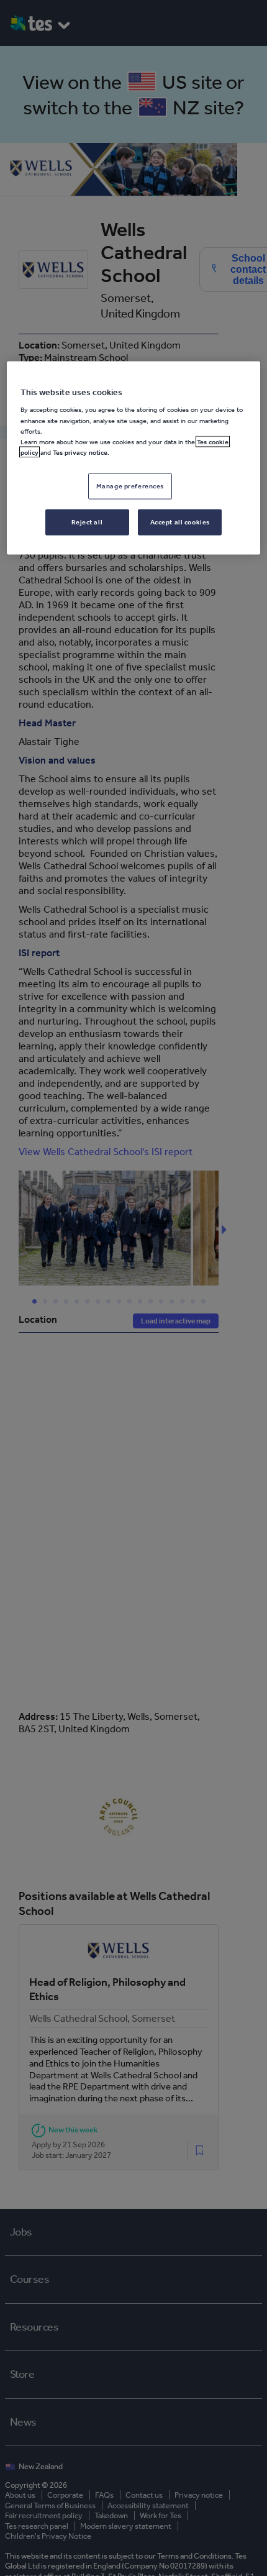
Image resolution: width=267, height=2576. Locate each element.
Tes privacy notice (80, 452)
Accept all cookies (180, 521)
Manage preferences (130, 485)
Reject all (87, 521)
